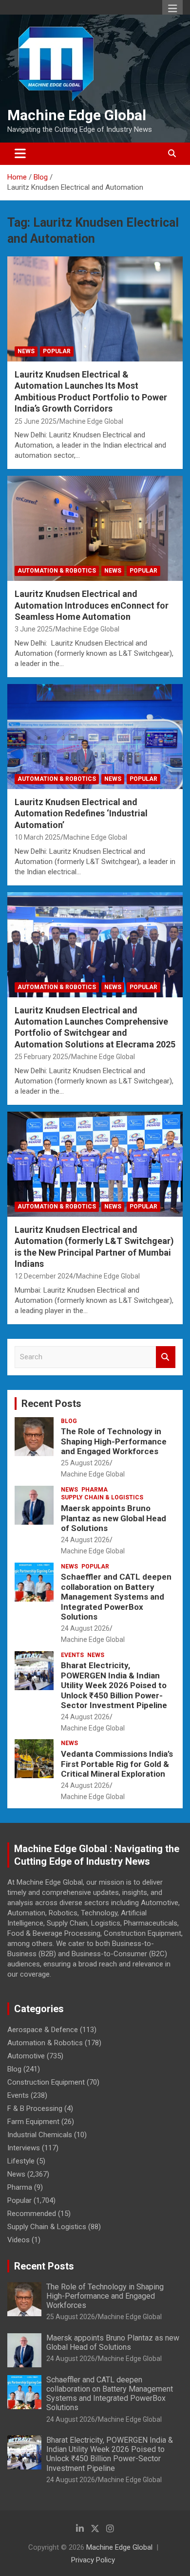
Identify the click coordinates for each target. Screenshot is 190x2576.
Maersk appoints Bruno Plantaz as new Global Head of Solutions (114, 1518)
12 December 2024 (44, 1276)
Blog (69, 1421)
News (26, 351)
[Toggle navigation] (20, 154)
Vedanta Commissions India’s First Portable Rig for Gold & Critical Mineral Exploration (117, 1764)
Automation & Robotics (57, 571)
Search (166, 1357)
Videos (19, 2240)
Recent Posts (51, 1404)
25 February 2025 (41, 1057)
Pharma (95, 1490)
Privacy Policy (93, 2560)
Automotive (26, 2056)
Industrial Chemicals (40, 2135)
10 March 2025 (38, 837)
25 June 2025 (36, 421)
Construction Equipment (46, 2082)
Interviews (24, 2148)
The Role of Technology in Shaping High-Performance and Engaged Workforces (114, 1441)
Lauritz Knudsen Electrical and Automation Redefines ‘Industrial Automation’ (81, 813)
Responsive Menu (172, 8)
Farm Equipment (33, 2122)
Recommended (32, 2214)
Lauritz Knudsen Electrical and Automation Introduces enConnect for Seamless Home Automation (92, 605)
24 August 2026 (85, 1540)
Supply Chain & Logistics (102, 1497)
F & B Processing (35, 2108)
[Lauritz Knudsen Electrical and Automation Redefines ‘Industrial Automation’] (95, 736)
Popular (57, 351)
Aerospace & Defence (43, 2030)
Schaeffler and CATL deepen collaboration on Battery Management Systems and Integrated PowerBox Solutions (116, 1597)
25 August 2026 (85, 1463)
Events (72, 1655)
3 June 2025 (34, 629)
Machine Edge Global (77, 115)
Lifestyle (21, 2161)
